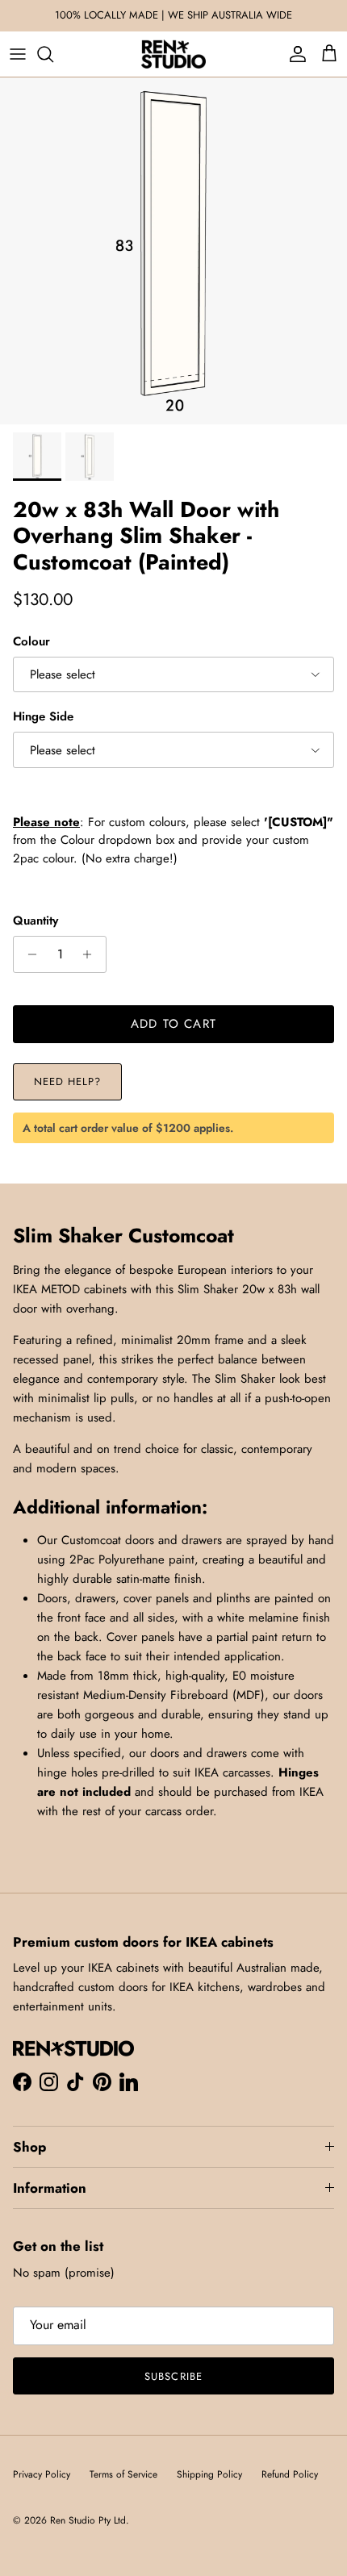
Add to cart (173, 1024)
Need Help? (67, 1081)
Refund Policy (290, 2474)
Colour (31, 642)
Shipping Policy (209, 2474)
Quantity (36, 921)
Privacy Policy (42, 2474)
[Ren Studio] (173, 54)
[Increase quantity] (92, 954)
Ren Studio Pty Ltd (88, 2520)
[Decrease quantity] (28, 954)
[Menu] (18, 54)
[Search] (53, 54)
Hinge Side (43, 717)
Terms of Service (123, 2474)
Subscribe (173, 2376)
